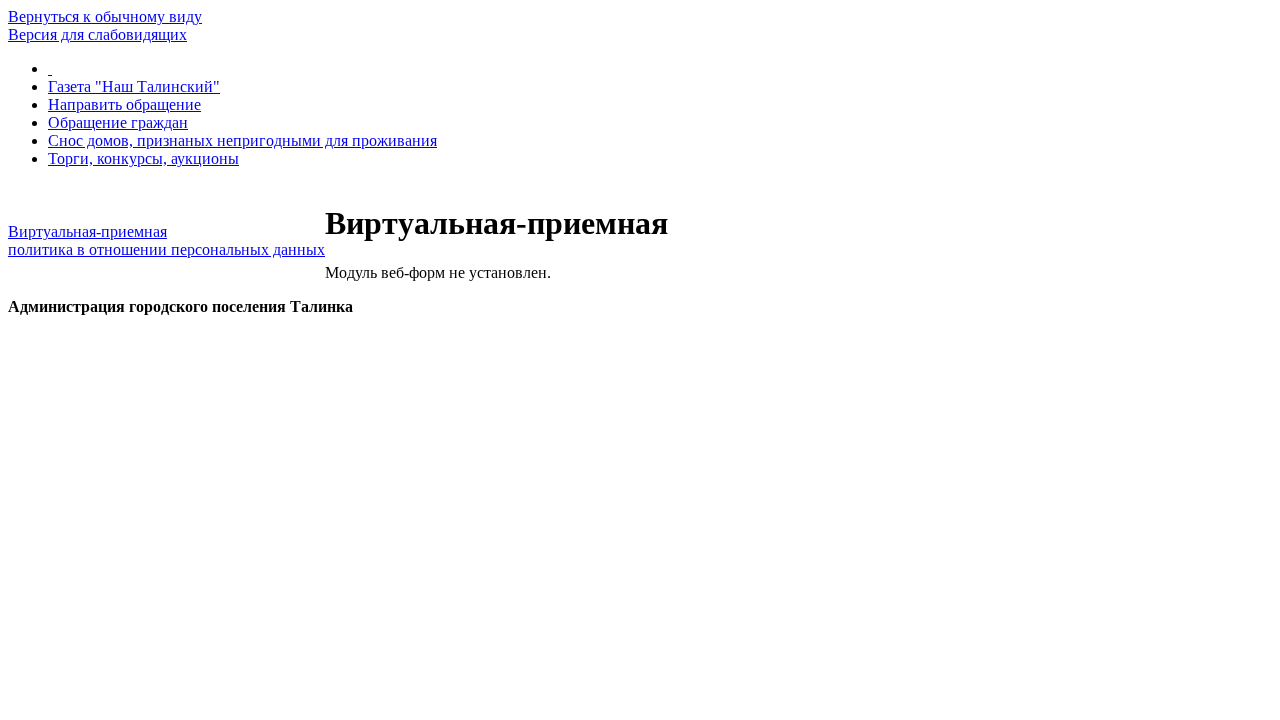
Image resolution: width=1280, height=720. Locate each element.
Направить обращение (124, 104)
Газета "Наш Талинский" (134, 86)
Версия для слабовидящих (97, 34)
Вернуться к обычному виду (105, 16)
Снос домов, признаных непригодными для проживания (242, 140)
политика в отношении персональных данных (166, 249)
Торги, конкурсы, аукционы (143, 158)
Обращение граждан (118, 122)
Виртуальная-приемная (87, 231)
